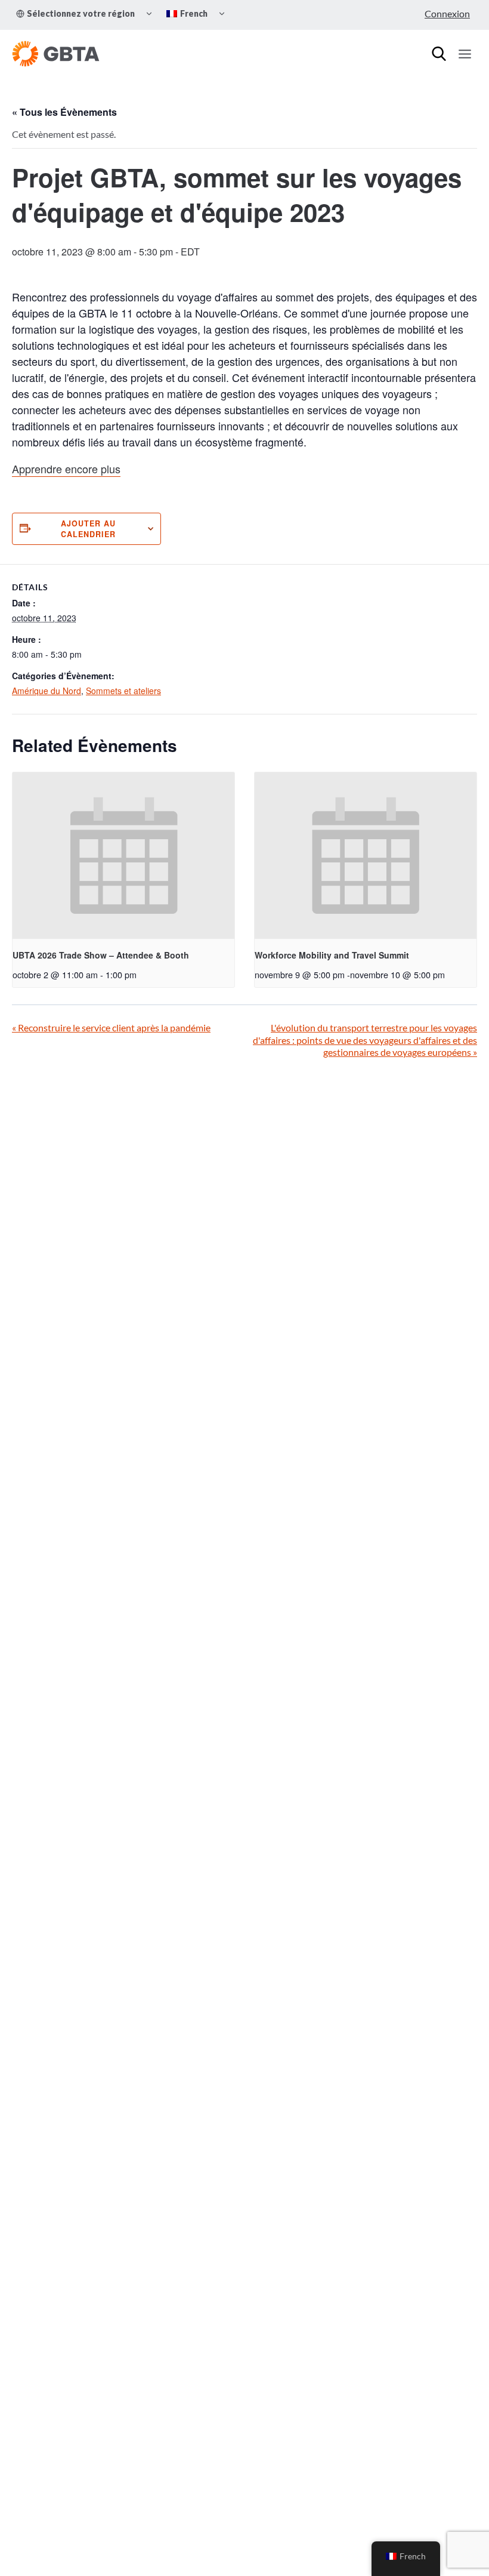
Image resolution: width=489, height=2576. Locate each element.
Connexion (447, 13)
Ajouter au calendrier (88, 529)
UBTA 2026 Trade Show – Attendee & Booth (101, 955)
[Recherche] (439, 54)
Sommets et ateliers (123, 691)
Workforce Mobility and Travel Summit (332, 955)
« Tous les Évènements (64, 112)
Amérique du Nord (47, 691)
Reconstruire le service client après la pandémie (111, 1027)
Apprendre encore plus (66, 469)
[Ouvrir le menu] (465, 54)
